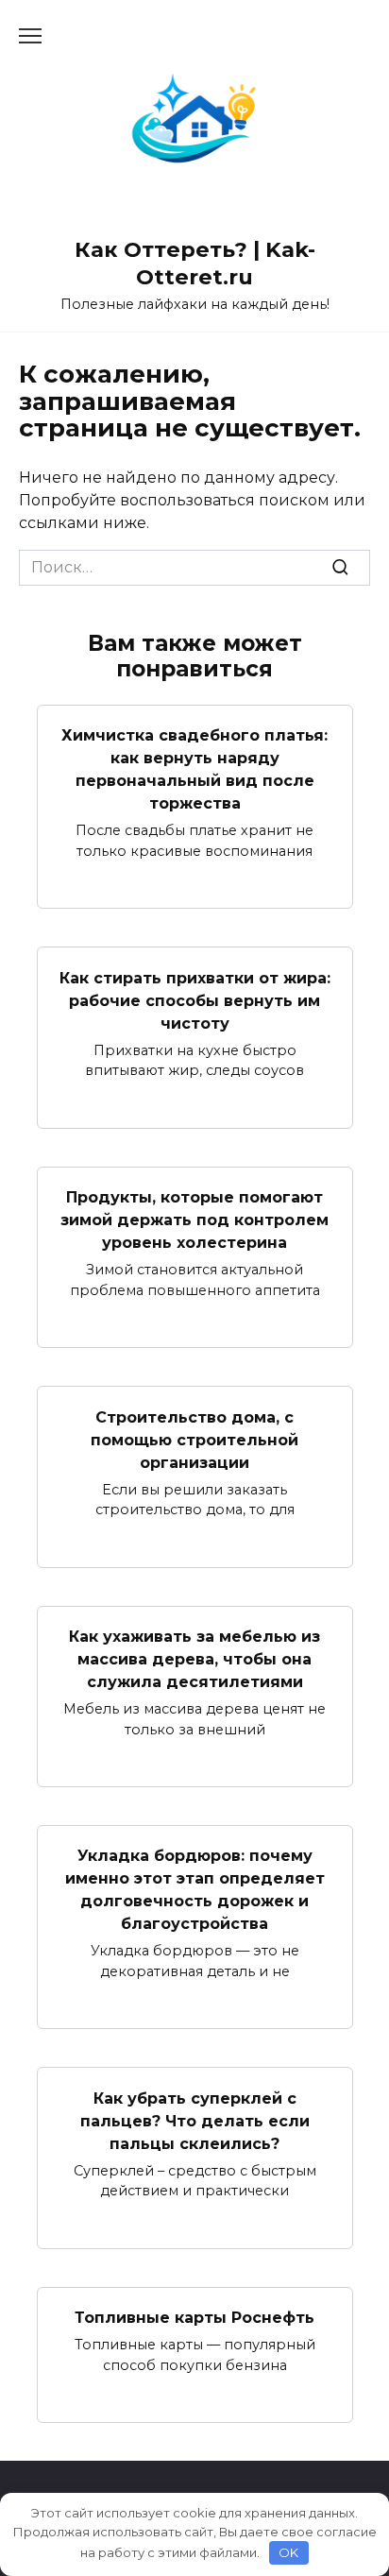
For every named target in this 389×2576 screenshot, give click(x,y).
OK (288, 2552)
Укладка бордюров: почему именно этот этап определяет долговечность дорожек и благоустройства (195, 1890)
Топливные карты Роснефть (194, 2318)
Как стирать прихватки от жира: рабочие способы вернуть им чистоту (195, 1000)
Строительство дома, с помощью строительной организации (194, 1439)
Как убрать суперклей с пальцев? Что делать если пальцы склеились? (195, 2120)
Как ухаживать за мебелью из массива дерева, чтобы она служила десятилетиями (194, 1659)
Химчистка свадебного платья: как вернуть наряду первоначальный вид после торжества (194, 769)
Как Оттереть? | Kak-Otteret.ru (195, 263)
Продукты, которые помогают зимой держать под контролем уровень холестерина (194, 1220)
